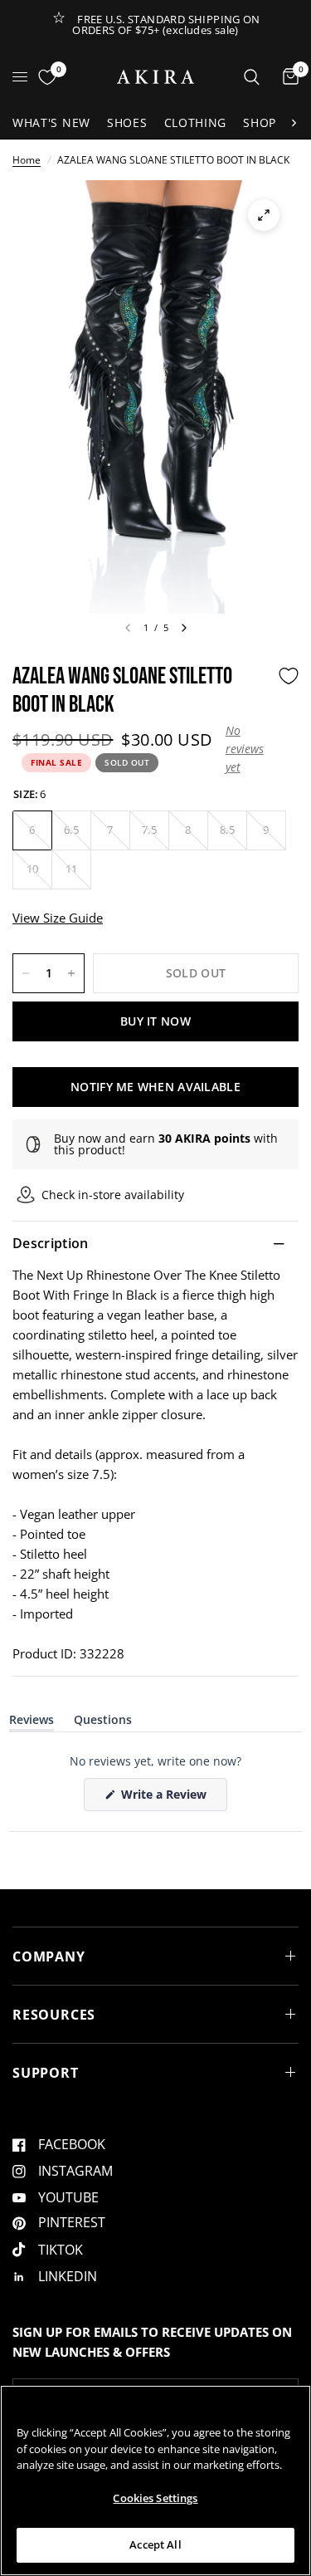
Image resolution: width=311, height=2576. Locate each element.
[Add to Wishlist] (289, 676)
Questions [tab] (103, 1723)
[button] (248, 749)
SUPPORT (46, 2073)
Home (27, 160)
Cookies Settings (155, 2498)
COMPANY (49, 1956)
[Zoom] (264, 215)
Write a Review (167, 1798)
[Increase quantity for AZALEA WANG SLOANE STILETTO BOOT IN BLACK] (71, 973)
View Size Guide (58, 918)
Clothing (196, 122)
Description (51, 1243)
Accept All (155, 2544)
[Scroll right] (294, 123)
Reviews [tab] (32, 1723)
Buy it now (155, 1021)
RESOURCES (54, 2015)
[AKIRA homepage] (155, 77)
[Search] (252, 77)
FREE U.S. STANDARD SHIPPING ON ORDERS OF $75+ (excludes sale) (166, 24)
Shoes (127, 122)
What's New (51, 122)
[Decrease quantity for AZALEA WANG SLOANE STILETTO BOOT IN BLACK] (26, 973)
